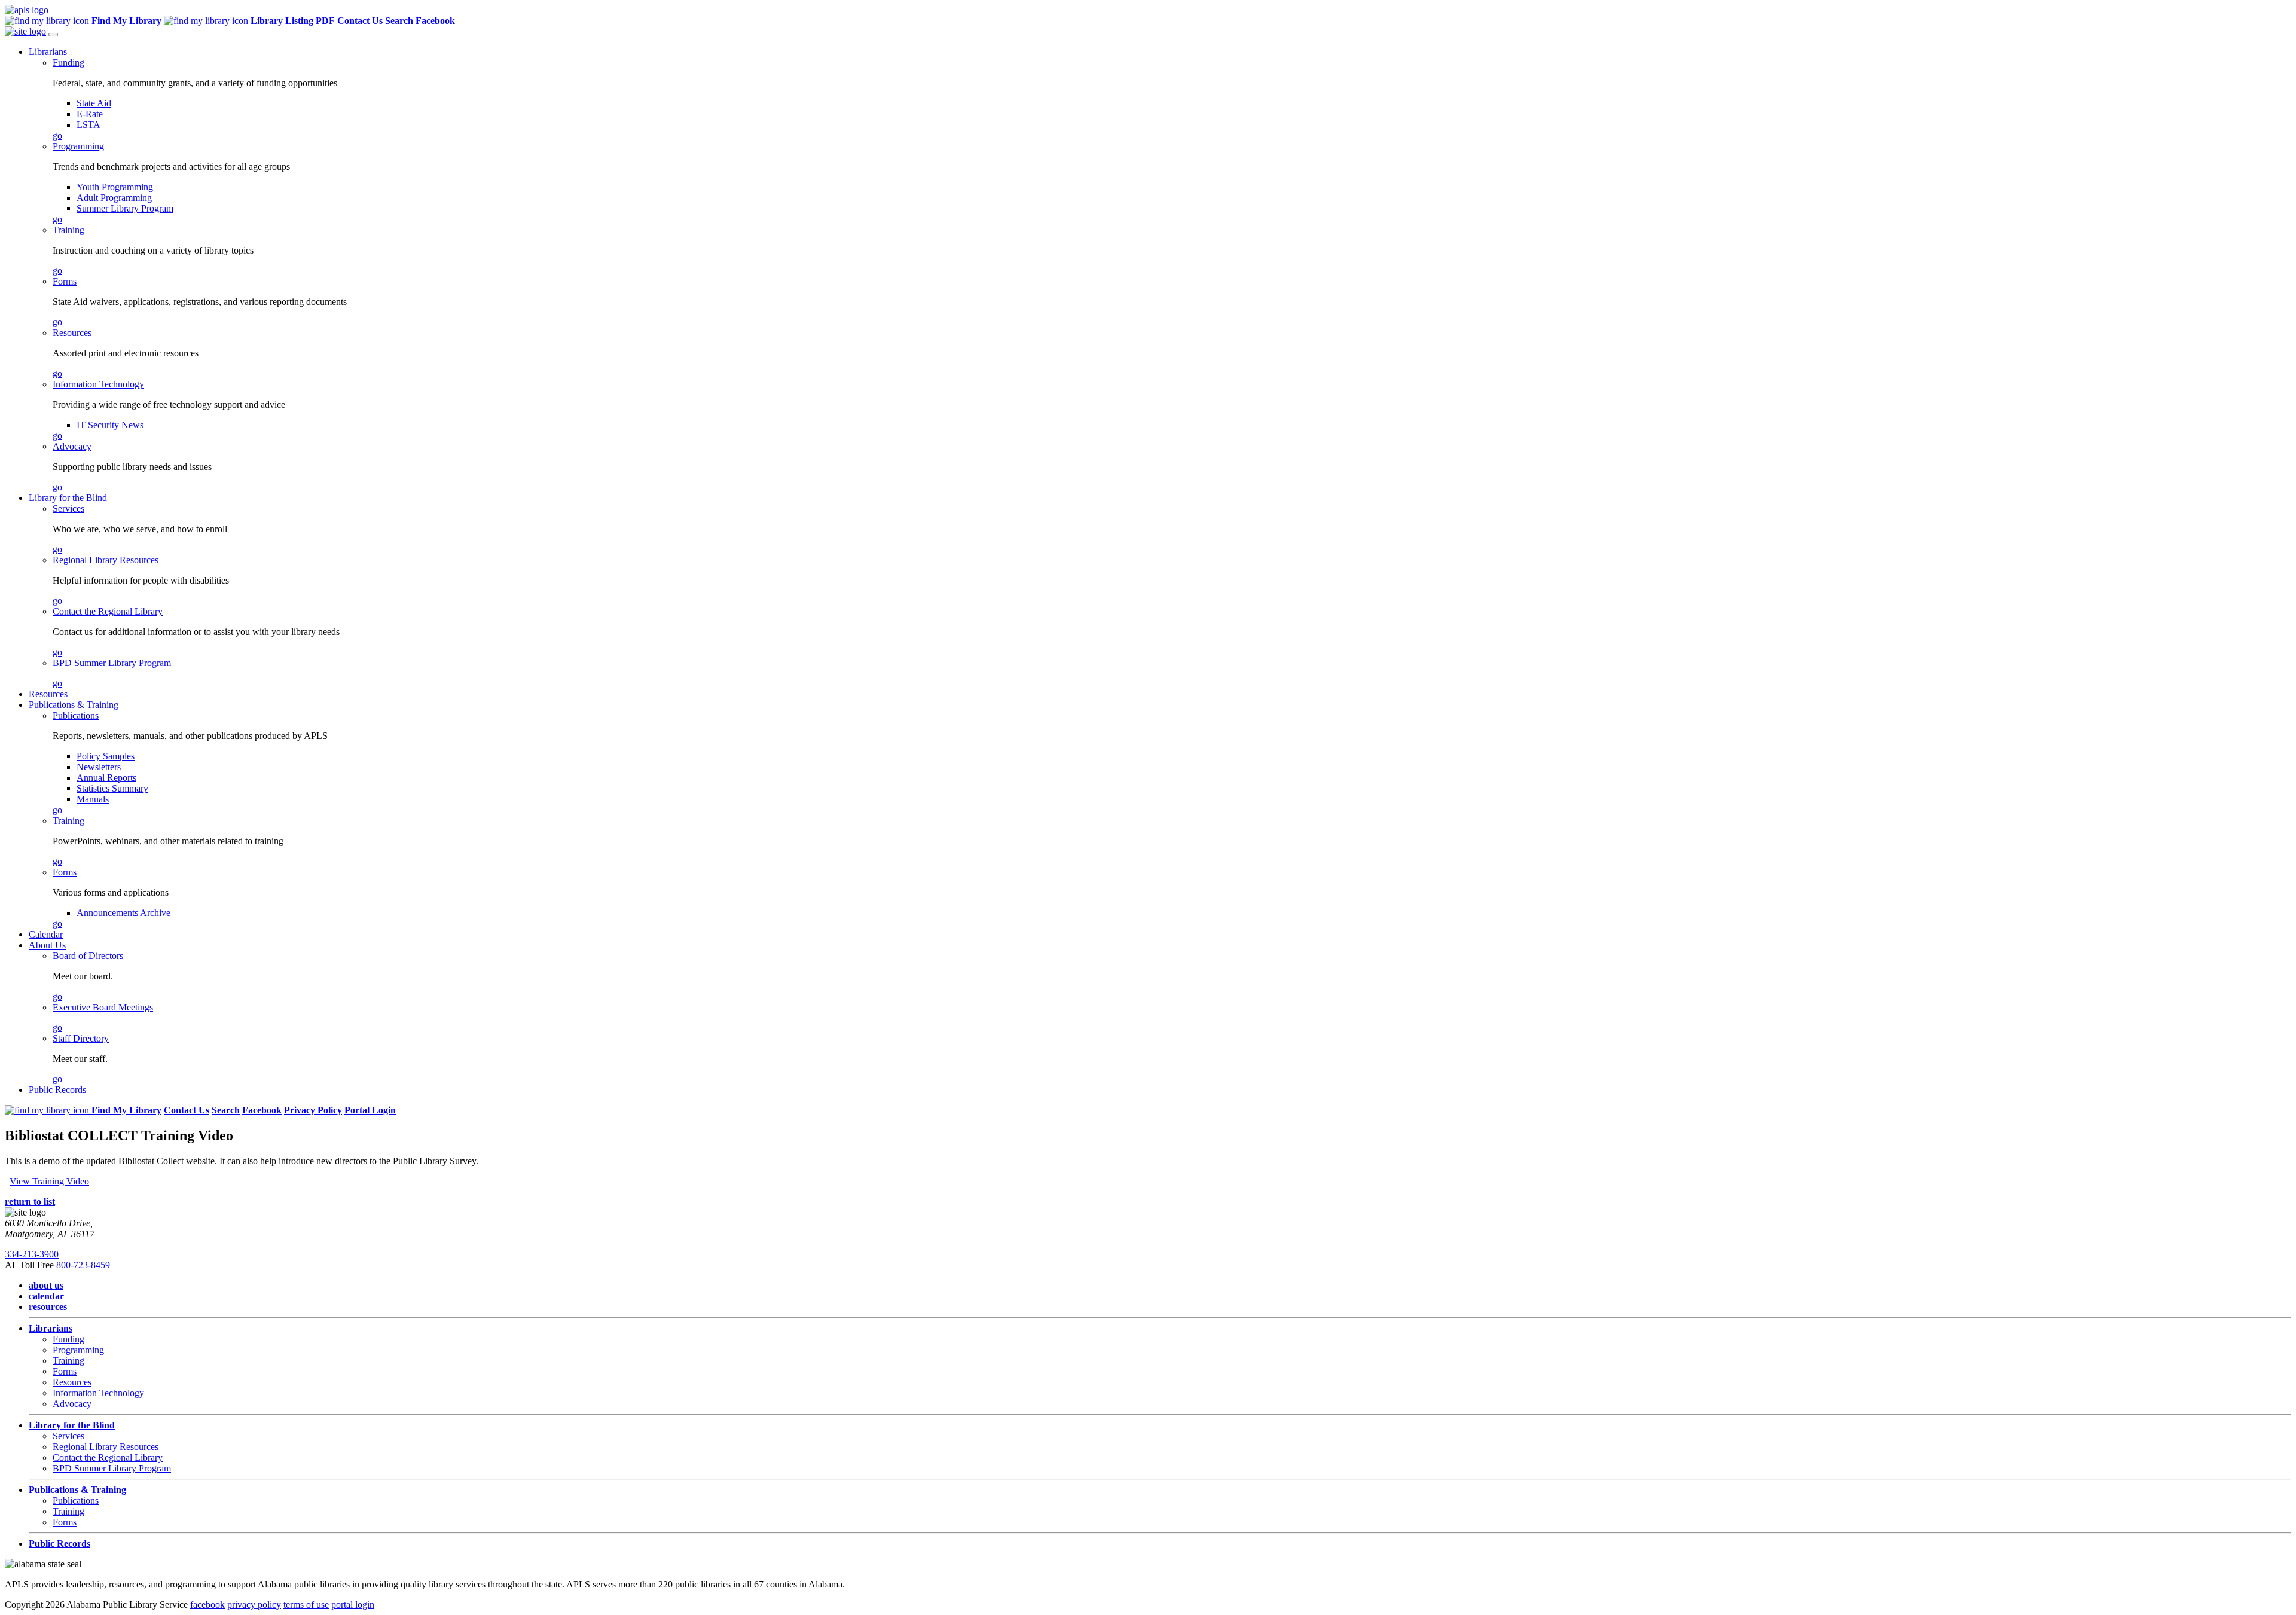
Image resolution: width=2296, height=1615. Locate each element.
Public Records (57, 1090)
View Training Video (49, 1181)
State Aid (94, 103)
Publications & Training (74, 705)
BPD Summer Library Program (112, 663)
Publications (76, 715)
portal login (353, 1605)
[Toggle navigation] (53, 35)
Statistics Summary (112, 788)
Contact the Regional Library (108, 611)
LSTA (88, 125)
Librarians (48, 52)
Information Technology (98, 384)
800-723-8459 (83, 1265)
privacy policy (254, 1605)
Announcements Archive (123, 913)
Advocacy (72, 446)
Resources (72, 333)
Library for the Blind (68, 498)
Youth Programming (115, 187)
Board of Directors (88, 956)
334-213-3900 (32, 1254)
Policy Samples (106, 756)
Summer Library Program (125, 208)
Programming (78, 146)
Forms (65, 281)
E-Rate (90, 114)
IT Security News (110, 425)
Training (68, 230)
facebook (207, 1605)
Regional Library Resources (106, 560)
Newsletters (99, 767)
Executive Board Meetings (103, 1007)
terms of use (306, 1605)
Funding (68, 62)
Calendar (46, 934)
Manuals (93, 799)
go (57, 135)
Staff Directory (81, 1038)
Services (68, 509)
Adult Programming (114, 198)
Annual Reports (106, 778)
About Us (47, 945)
